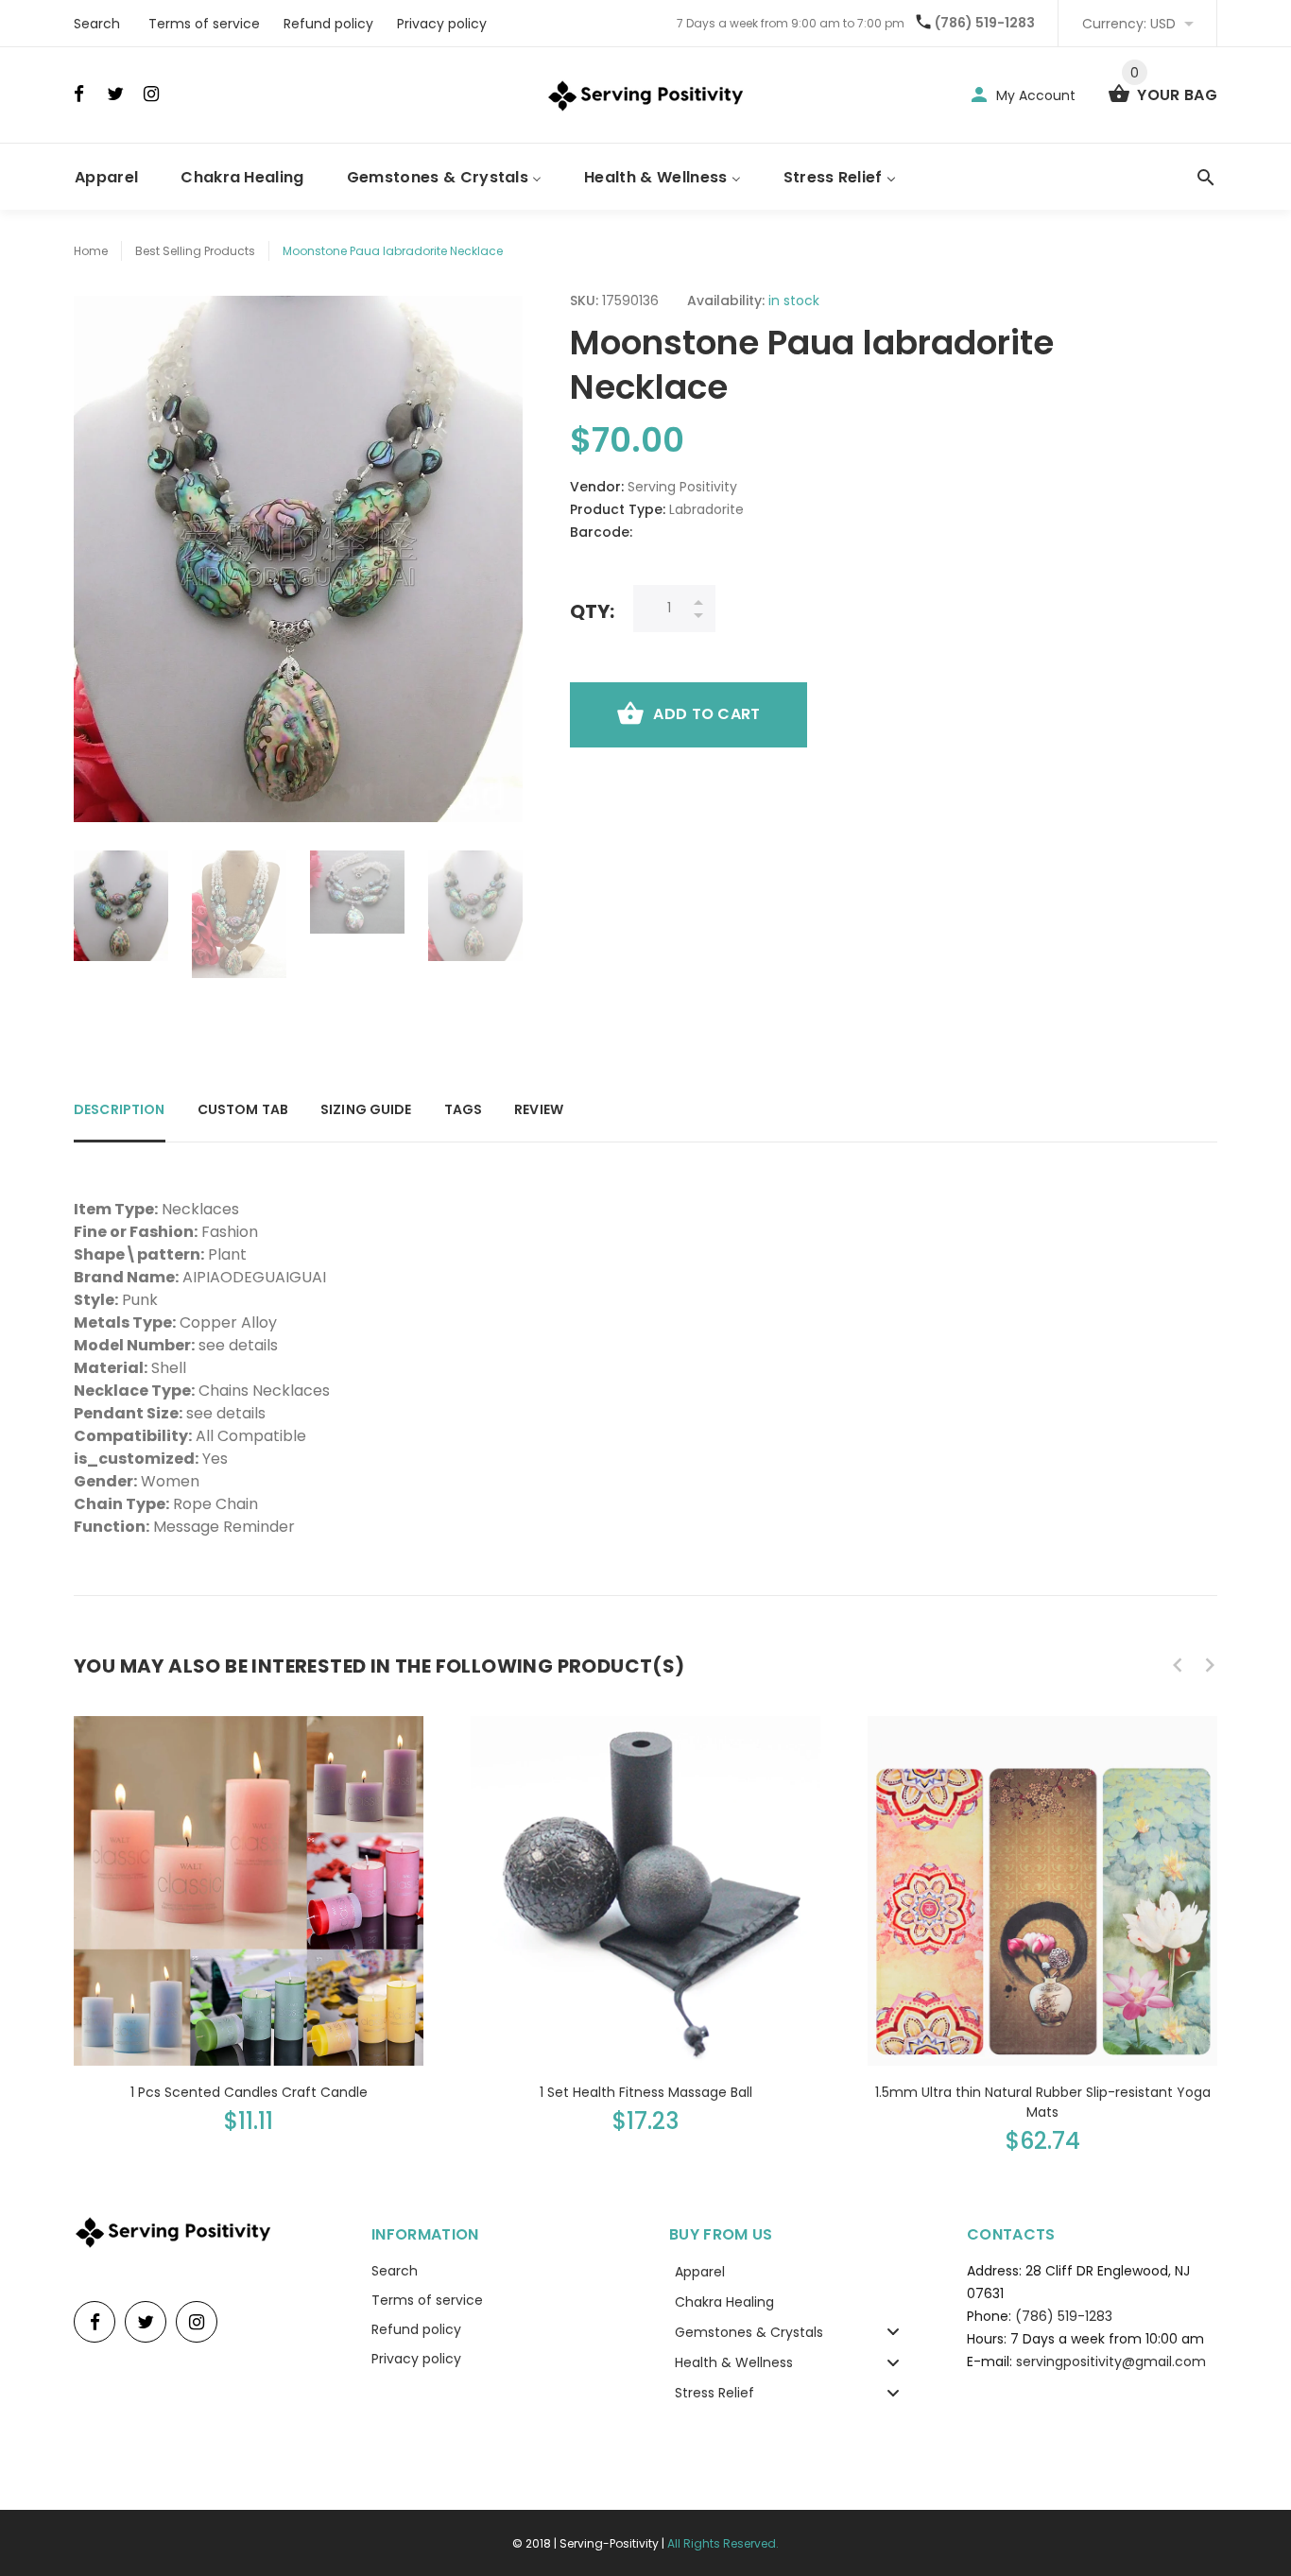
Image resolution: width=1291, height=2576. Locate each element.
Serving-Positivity (609, 2543)
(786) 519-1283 (985, 23)
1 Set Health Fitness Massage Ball (646, 2092)
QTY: (592, 611)
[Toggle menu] (893, 2332)
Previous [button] (1178, 1665)
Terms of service (204, 24)
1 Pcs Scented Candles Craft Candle (249, 2092)
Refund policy (328, 24)
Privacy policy (442, 24)
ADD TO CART (706, 714)
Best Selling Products (195, 251)
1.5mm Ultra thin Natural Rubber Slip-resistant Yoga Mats (1042, 2102)
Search (97, 24)
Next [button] (1210, 1665)
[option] (121, 906)
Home (91, 251)
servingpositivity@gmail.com (1111, 2361)
